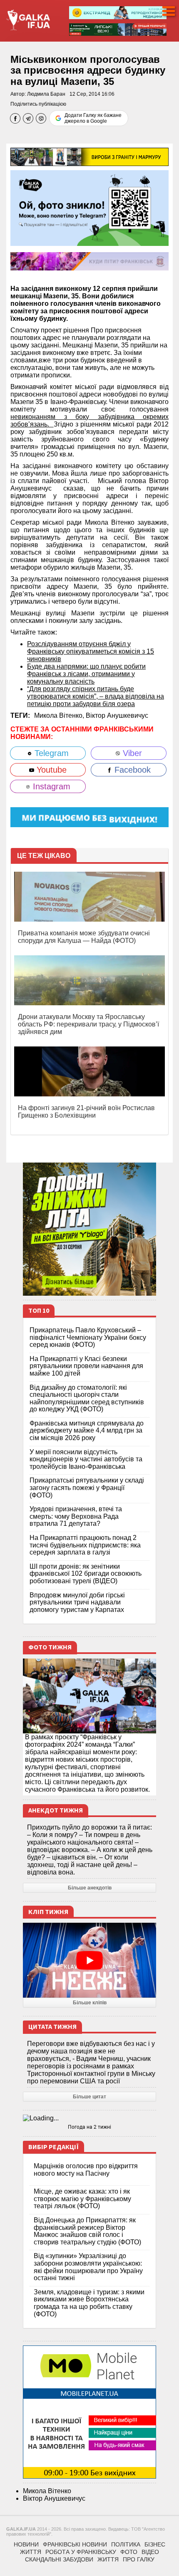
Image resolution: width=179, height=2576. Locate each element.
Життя (31, 2552)
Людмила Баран (46, 94)
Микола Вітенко (47, 2491)
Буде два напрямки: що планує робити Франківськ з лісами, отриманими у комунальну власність (86, 674)
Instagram (50, 786)
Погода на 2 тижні (89, 2127)
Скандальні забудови (59, 2559)
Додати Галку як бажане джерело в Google (93, 118)
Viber (131, 753)
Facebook (131, 770)
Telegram (50, 753)
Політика (126, 2544)
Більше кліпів (90, 2003)
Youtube (50, 770)
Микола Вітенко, (60, 715)
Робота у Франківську (81, 2552)
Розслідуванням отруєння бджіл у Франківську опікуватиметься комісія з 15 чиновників (91, 651)
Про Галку (139, 2559)
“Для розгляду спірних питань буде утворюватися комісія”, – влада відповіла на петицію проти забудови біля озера (96, 696)
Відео (150, 2552)
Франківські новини (75, 2544)
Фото (129, 2552)
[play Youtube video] (89, 1960)
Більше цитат (89, 2097)
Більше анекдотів (90, 1888)
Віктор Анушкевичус (117, 715)
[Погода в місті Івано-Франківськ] (89, 2118)
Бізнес (155, 2544)
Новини (26, 2544)
